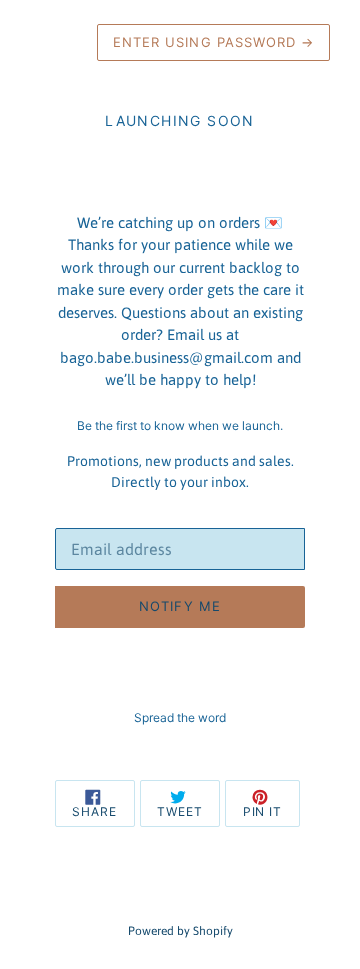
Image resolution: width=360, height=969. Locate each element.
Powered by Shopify (180, 931)
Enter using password (213, 42)
